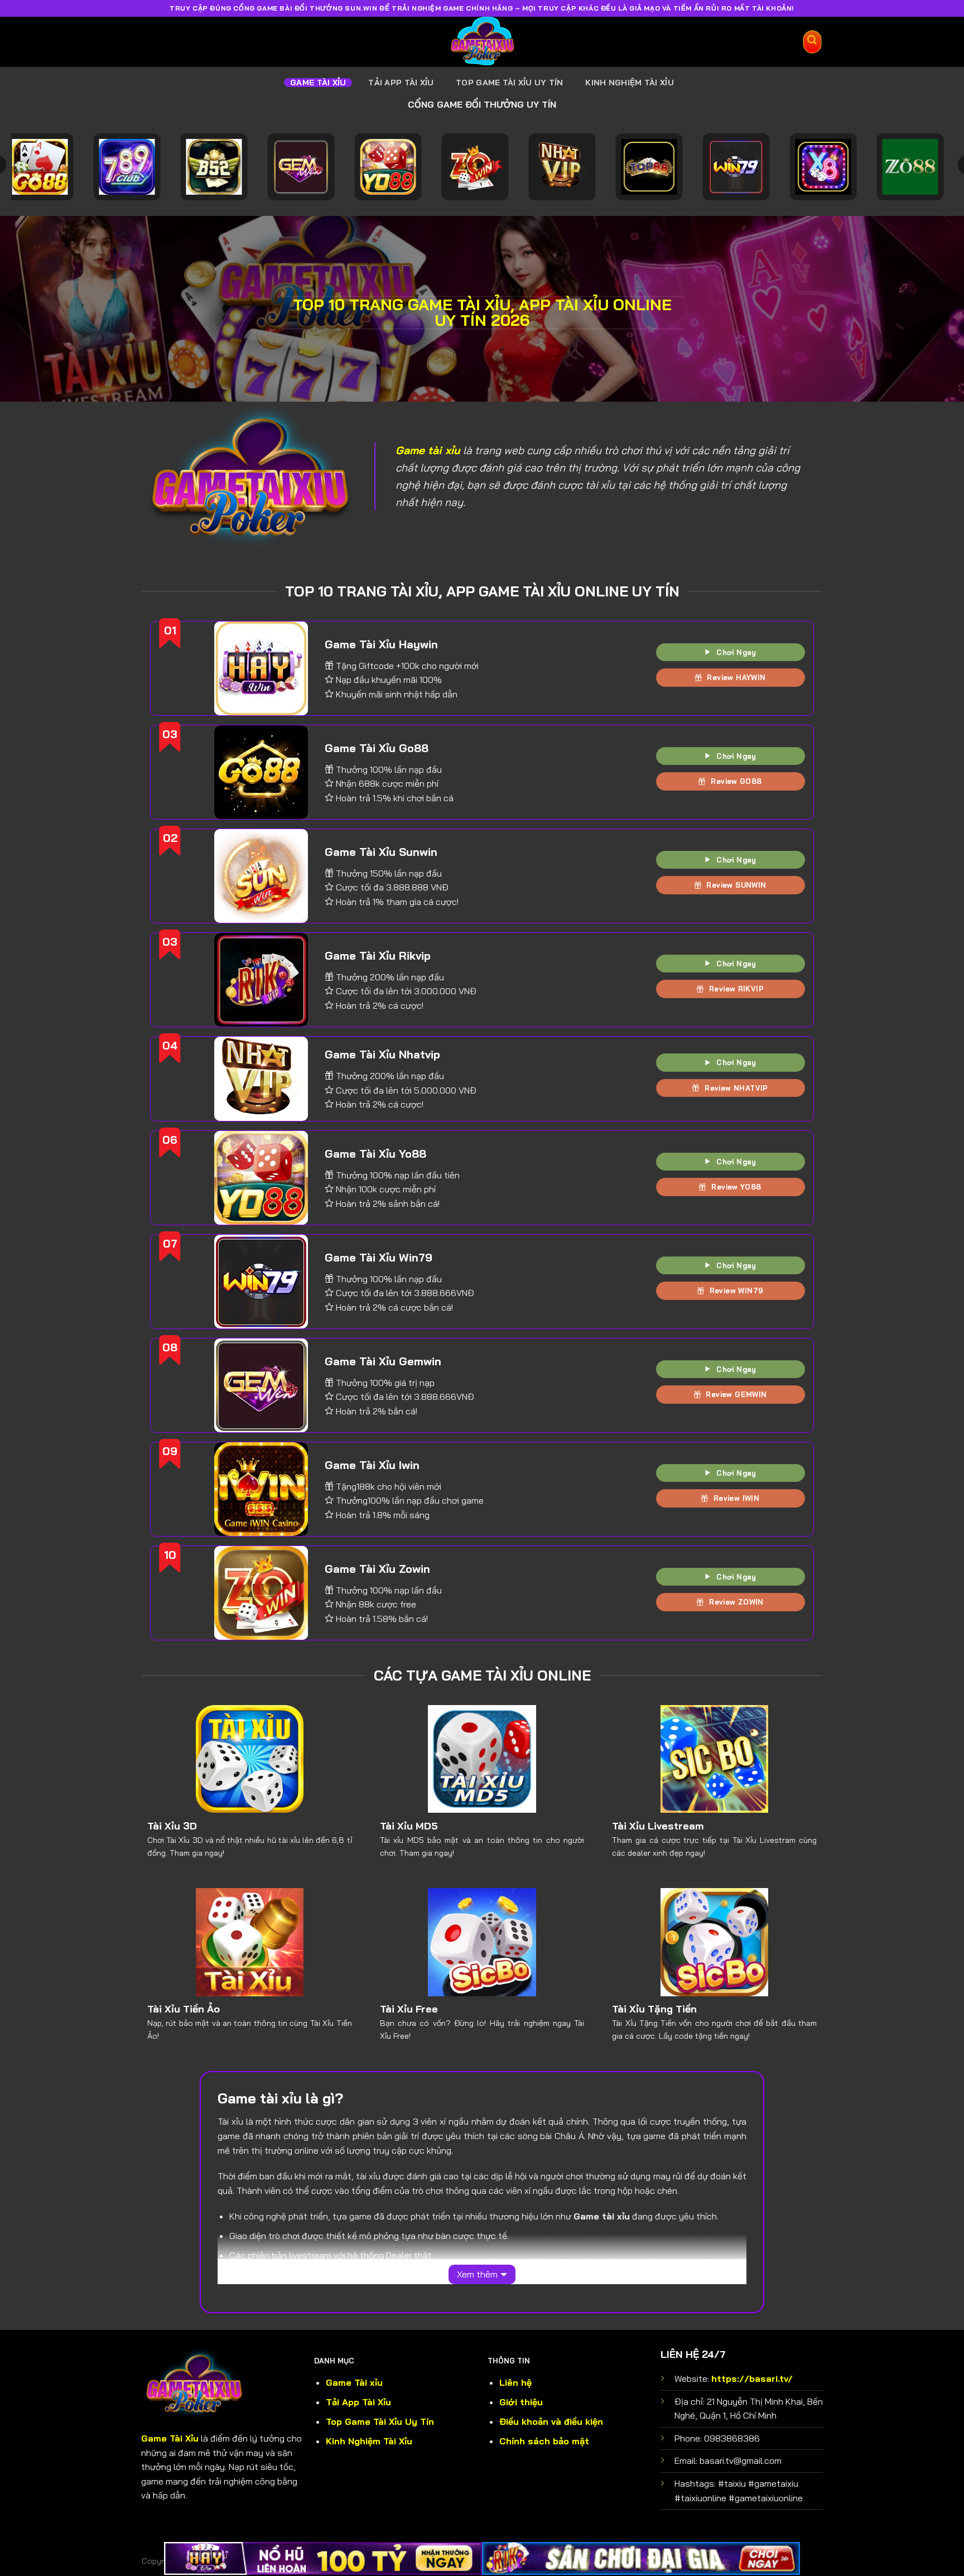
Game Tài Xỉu (318, 83)
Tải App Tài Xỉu (401, 83)
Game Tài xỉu (354, 2382)
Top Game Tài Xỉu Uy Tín (510, 83)
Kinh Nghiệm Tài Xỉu (629, 83)
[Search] (813, 42)
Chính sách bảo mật (544, 2441)
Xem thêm (477, 2274)
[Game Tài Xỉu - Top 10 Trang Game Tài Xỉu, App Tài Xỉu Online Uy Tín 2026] (482, 42)
